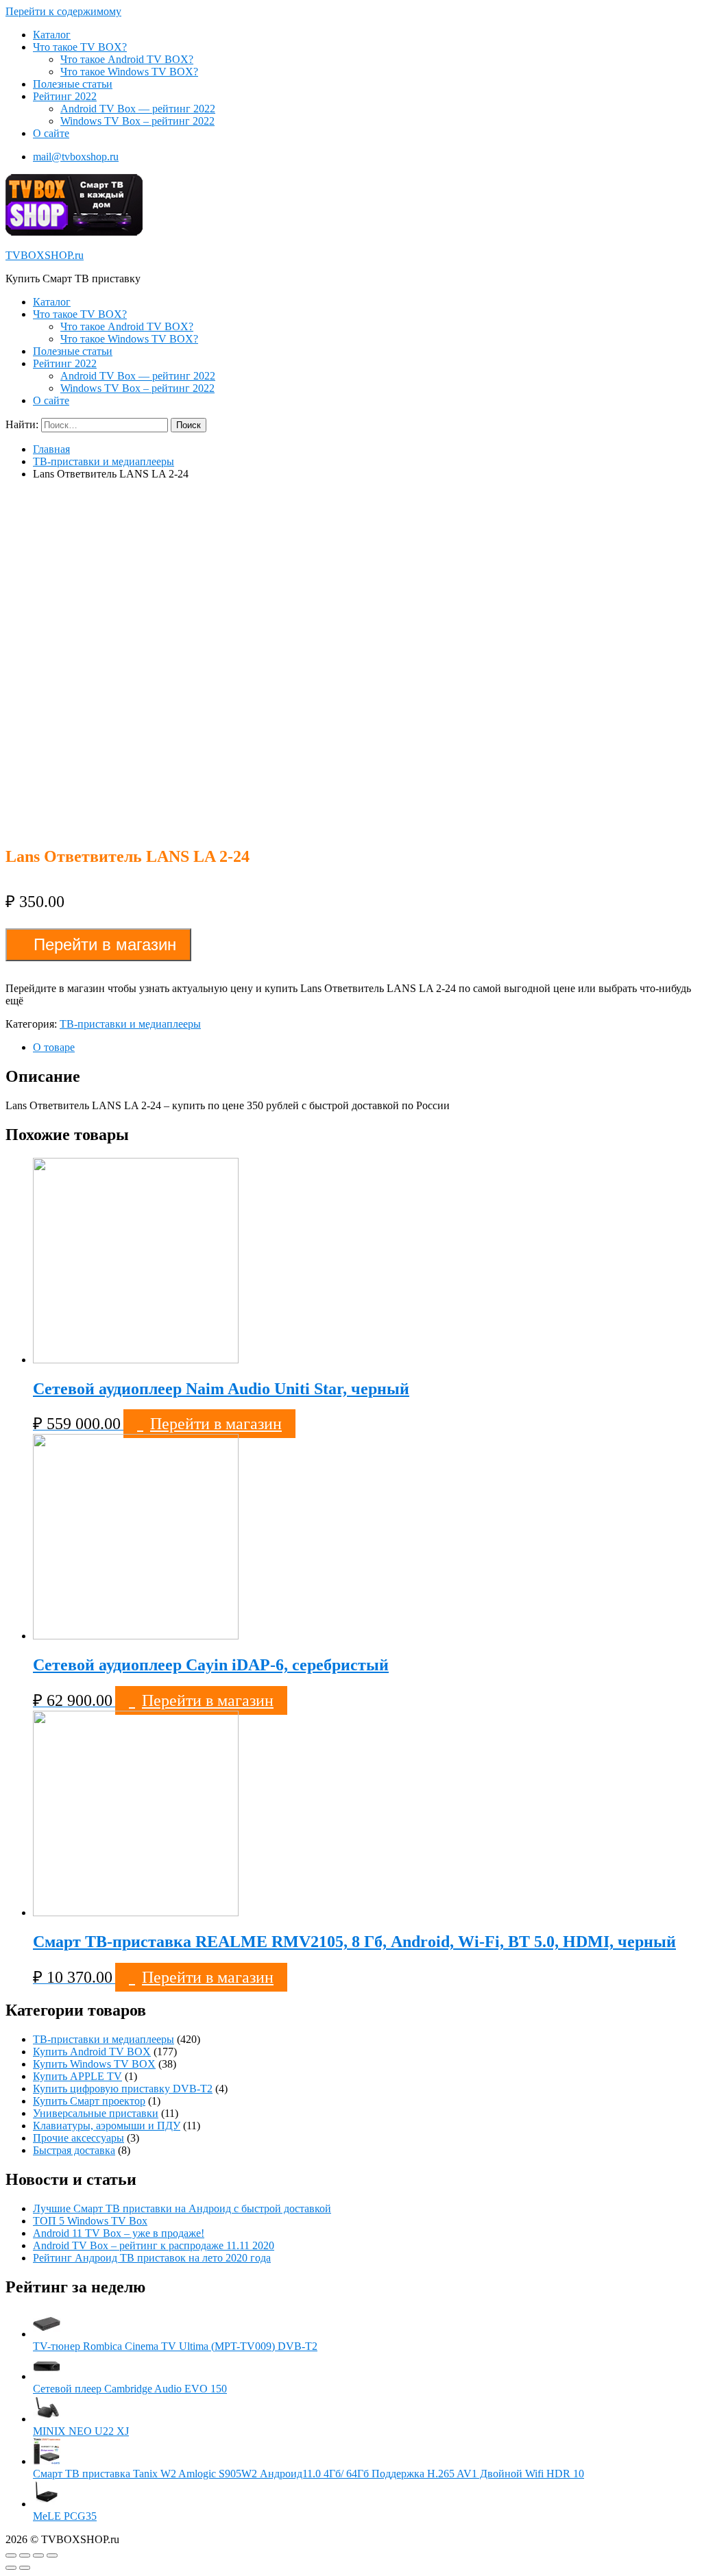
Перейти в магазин (105, 944)
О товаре (54, 1047)
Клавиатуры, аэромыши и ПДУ (107, 2126)
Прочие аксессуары (78, 2138)
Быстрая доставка (74, 2150)
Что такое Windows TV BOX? (129, 72)
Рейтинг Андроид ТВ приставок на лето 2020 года (152, 2258)
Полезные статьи (73, 84)
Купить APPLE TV (77, 2076)
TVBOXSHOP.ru (45, 255)
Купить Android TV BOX (92, 2052)
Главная (51, 449)
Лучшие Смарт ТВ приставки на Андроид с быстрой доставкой (182, 2208)
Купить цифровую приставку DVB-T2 (123, 2089)
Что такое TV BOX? (80, 47)
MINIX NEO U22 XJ (81, 2431)
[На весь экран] (38, 2555)
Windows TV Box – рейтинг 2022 (137, 121)
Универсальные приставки (96, 2113)
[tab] (365, 1048)
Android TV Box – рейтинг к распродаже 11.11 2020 (154, 2245)
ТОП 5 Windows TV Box (90, 2221)
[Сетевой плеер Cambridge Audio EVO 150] (47, 2376)
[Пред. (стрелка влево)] (11, 2568)
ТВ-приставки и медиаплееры (104, 461)
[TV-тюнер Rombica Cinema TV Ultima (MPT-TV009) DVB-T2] (47, 2334)
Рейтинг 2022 (65, 96)
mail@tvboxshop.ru (76, 157)
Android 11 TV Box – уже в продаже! (119, 2233)
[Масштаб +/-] (52, 2555)
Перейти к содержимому (63, 11)
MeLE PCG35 (65, 2516)
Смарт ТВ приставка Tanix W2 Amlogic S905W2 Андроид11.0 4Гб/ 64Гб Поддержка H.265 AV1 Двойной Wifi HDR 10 (308, 2474)
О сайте (51, 133)
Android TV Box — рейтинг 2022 (138, 109)
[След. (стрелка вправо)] (25, 2568)
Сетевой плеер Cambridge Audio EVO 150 (130, 2389)
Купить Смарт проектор (89, 2101)
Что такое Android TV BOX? (127, 59)
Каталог (52, 35)
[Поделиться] (25, 2555)
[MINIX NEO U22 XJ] (47, 2419)
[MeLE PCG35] (47, 2504)
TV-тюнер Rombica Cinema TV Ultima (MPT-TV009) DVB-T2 (175, 2346)
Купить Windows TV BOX (94, 2064)
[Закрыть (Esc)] (11, 2555)
